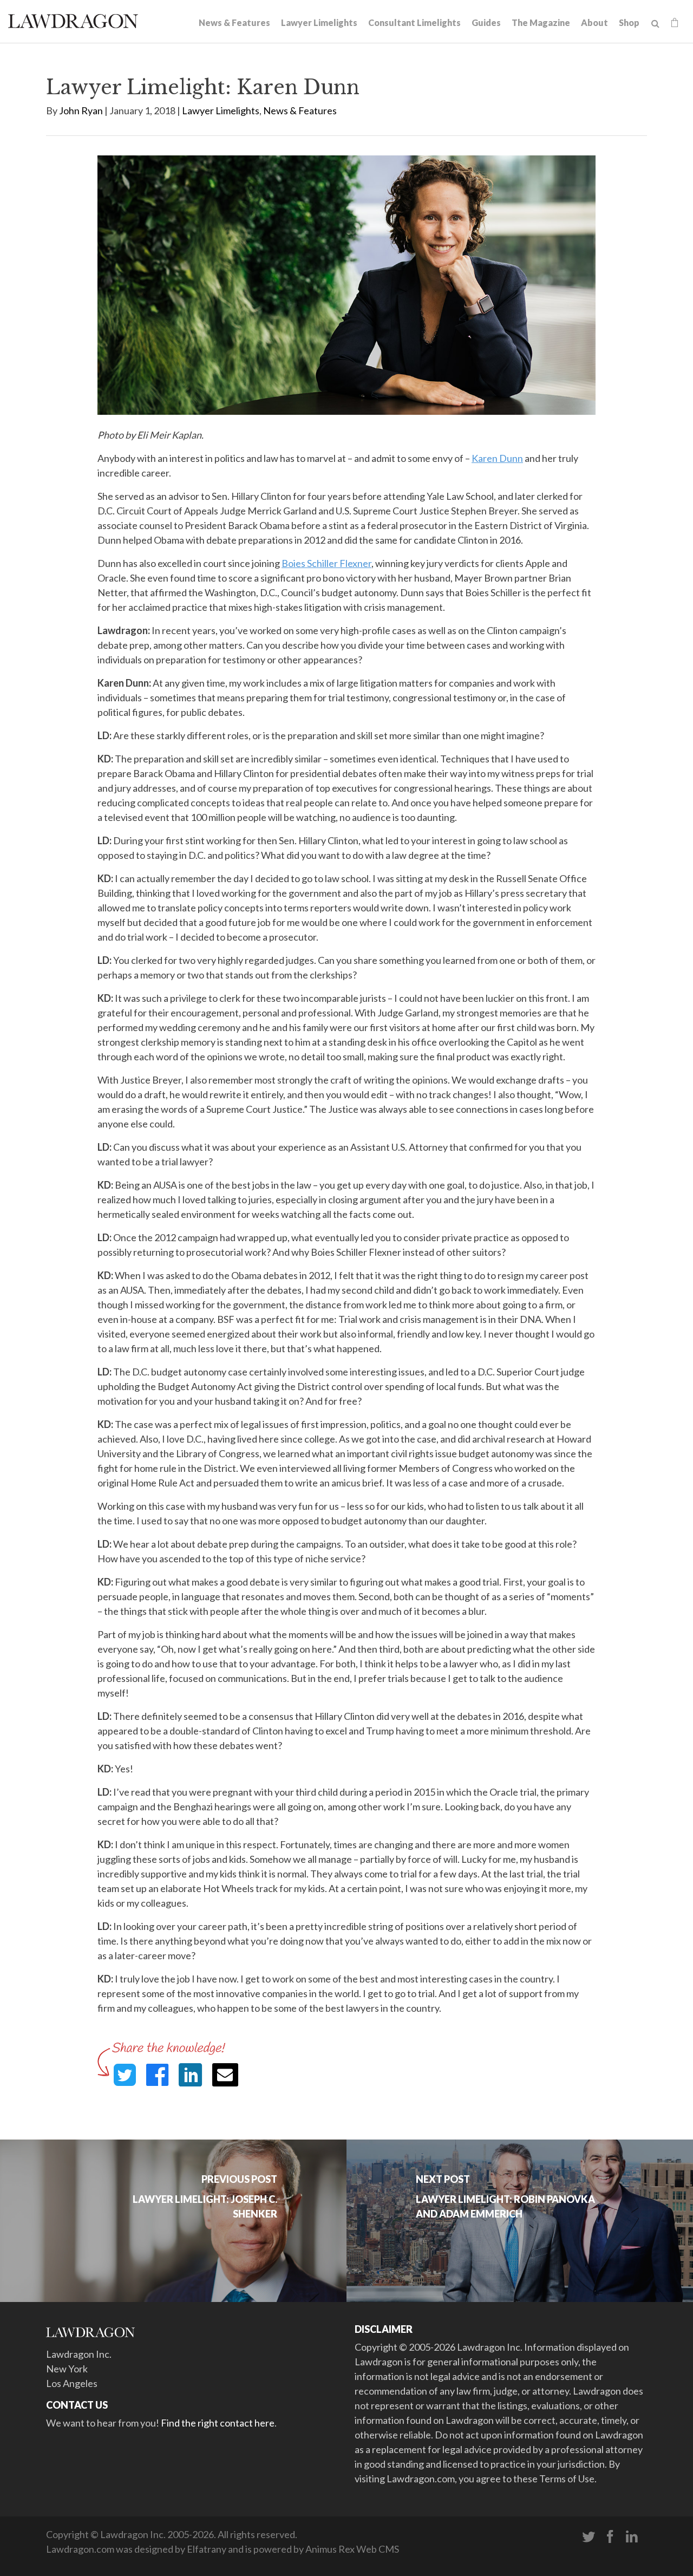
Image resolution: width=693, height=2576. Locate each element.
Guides (486, 22)
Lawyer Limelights (319, 22)
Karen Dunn (497, 458)
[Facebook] (610, 2537)
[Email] (225, 2075)
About (594, 22)
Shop (629, 22)
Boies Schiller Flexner (326, 563)
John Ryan (81, 110)
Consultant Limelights (414, 22)
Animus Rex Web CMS (352, 2549)
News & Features (234, 22)
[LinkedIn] (632, 2537)
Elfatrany (207, 2549)
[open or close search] (655, 24)
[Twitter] (589, 2537)
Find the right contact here (218, 2423)
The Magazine (541, 22)
